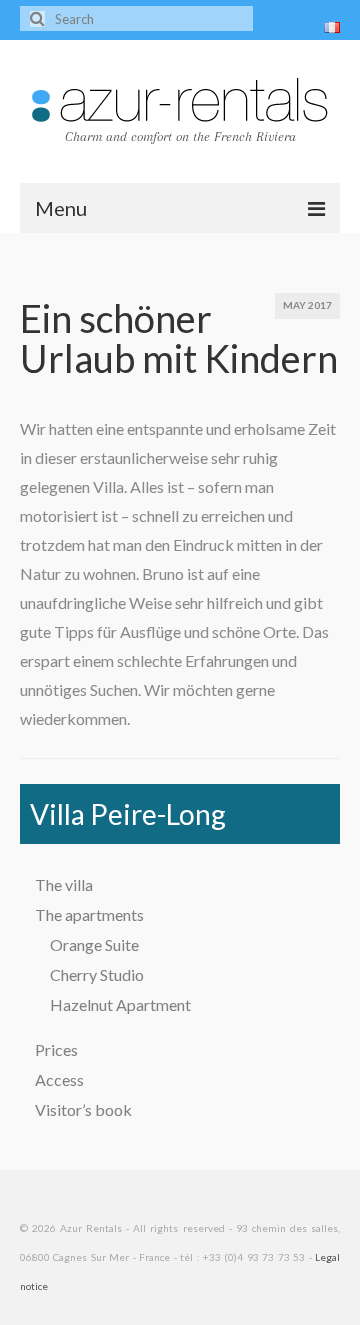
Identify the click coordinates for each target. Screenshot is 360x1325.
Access (59, 1079)
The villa (64, 884)
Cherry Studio (97, 974)
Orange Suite (94, 944)
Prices (56, 1049)
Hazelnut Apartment (120, 1004)
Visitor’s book (83, 1109)
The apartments (89, 914)
